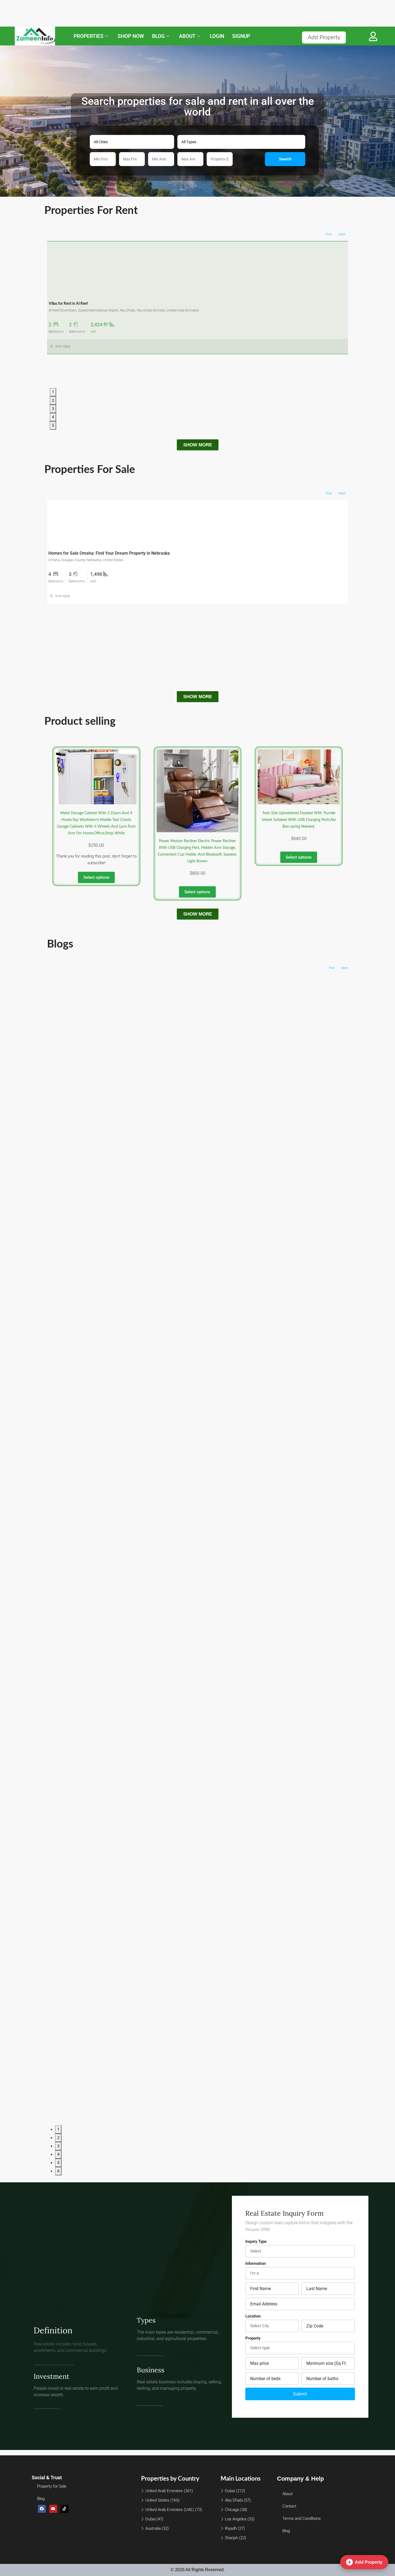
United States (157, 2500)
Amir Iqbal (63, 341)
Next (342, 234)
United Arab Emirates (164, 2491)
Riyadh (231, 2528)
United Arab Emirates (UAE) (170, 2510)
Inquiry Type (256, 2241)
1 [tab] (53, 392)
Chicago (232, 2510)
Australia (153, 2528)
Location (253, 2316)
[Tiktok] (64, 2509)
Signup (241, 36)
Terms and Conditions (302, 2518)
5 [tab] (53, 425)
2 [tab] (53, 400)
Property (253, 2338)
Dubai (150, 2519)
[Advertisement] (161, 13)
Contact (289, 2506)
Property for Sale (52, 2486)
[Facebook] (42, 2509)
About (187, 36)
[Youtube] (53, 2509)
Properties (89, 36)
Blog (158, 36)
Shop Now (131, 36)
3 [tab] (53, 409)
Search (285, 159)
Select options (96, 877)
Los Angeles (236, 2519)
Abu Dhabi (234, 2500)
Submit (300, 2394)
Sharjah (231, 2538)
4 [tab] (53, 417)
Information (256, 2263)
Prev (329, 234)
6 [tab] (58, 2171)
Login (217, 36)
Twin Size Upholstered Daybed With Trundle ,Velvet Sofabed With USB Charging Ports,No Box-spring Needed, (299, 820)
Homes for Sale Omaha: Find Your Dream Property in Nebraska (109, 553)
